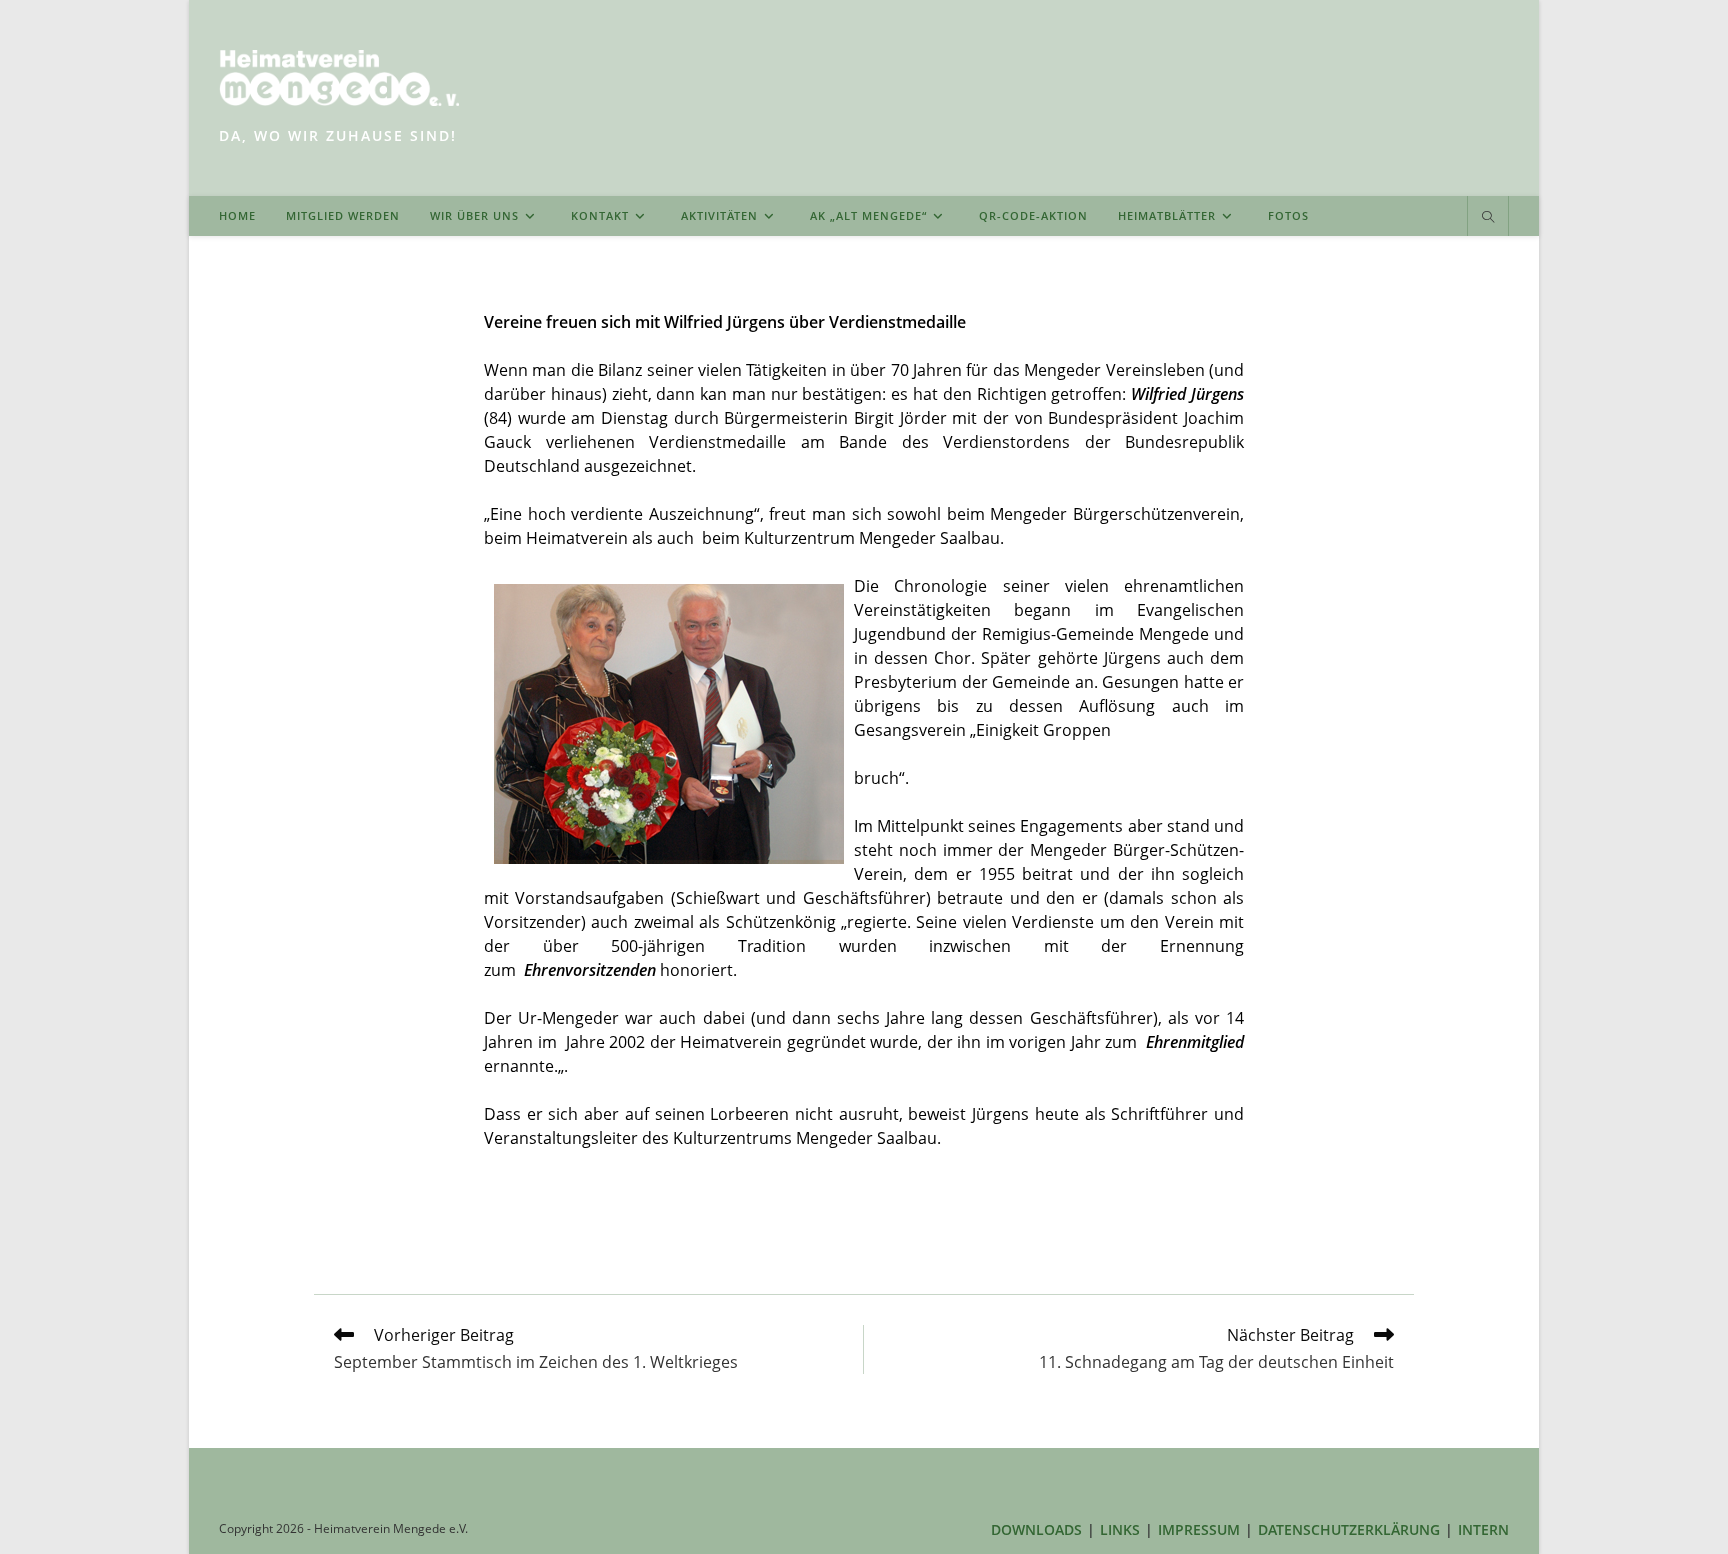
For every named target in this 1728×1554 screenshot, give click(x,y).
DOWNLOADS (1036, 1529)
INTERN (1483, 1529)
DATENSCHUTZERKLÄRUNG (1349, 1529)
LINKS (1120, 1529)
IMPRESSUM (1199, 1529)
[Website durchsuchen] (1488, 218)
